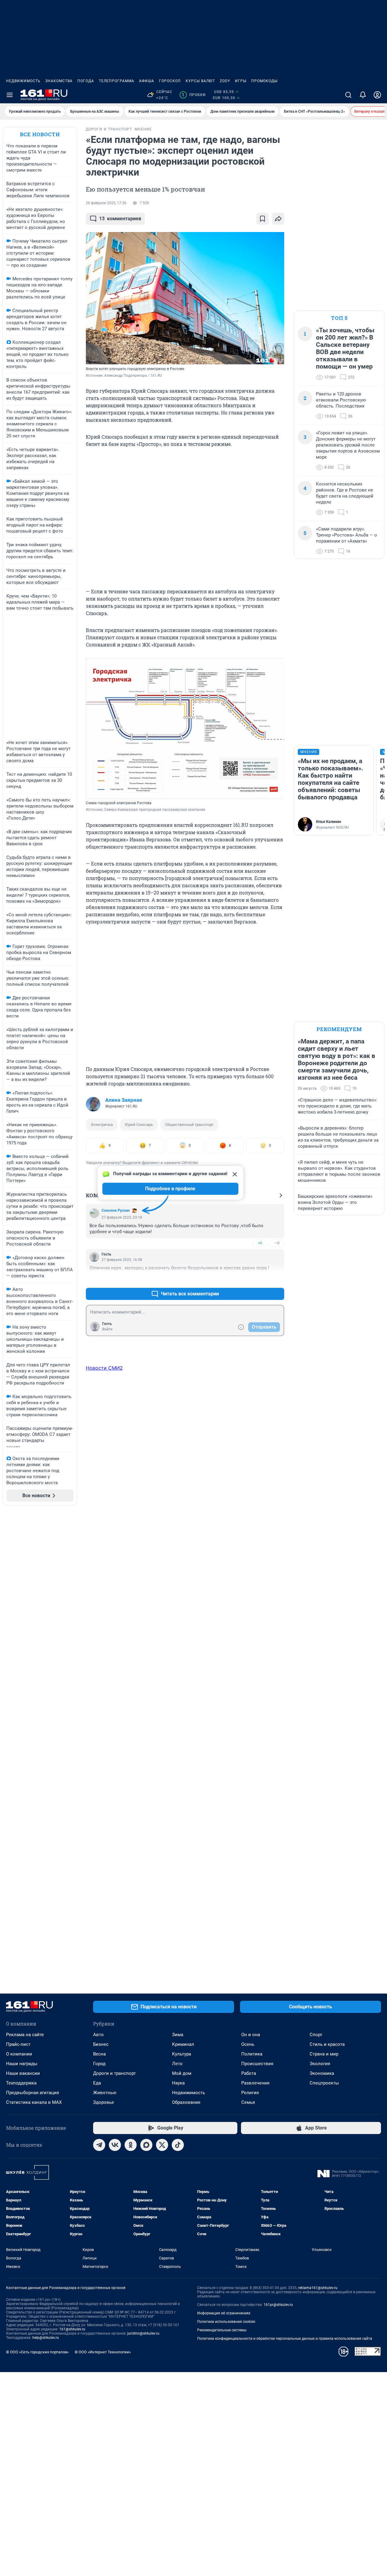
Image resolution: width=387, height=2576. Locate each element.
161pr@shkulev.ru (278, 2305)
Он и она (251, 2035)
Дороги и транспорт (114, 2073)
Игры (241, 81)
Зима (178, 2035)
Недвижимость (23, 81)
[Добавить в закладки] (262, 219)
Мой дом (182, 2073)
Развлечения (255, 2083)
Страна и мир (324, 2054)
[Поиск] (348, 95)
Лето (177, 2064)
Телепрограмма (117, 81)
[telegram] (99, 2145)
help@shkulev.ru (46, 2338)
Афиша (147, 81)
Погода (86, 81)
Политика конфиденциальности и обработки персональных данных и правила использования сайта (285, 2339)
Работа (249, 2073)
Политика (252, 2054)
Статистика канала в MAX (34, 2102)
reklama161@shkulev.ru (318, 2288)
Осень (248, 2044)
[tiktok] (178, 2145)
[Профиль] (377, 95)
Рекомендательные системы (222, 2330)
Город (99, 2064)
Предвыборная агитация (33, 2093)
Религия (250, 2093)
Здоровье (104, 2102)
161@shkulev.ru (72, 2329)
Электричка (102, 1125)
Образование (186, 2102)
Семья (248, 2102)
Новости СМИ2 (104, 1368)
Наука (178, 2083)
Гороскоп (170, 81)
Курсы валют (200, 81)
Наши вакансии (23, 2073)
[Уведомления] (363, 95)
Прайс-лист (18, 2044)
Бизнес (101, 2044)
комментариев (120, 219)
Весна (99, 2054)
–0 (277, 1243)
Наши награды (22, 2064)
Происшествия (257, 2064)
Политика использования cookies (226, 2322)
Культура (182, 2054)
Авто (98, 2035)
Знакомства (59, 81)
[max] (146, 2145)
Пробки (194, 95)
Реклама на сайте (25, 2035)
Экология (320, 2064)
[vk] (115, 2145)
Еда (97, 2083)
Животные (105, 2093)
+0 (260, 1243)
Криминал (183, 2044)
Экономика (322, 2073)
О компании (19, 2054)
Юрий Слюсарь (139, 1125)
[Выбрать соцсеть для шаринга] (278, 219)
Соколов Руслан (116, 1211)
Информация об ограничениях (224, 2313)
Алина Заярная (124, 1100)
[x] (162, 2145)
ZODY (225, 81)
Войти (107, 1329)
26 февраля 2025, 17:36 (106, 203)
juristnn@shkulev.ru (143, 2333)
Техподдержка (21, 2083)
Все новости (40, 134)
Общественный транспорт (189, 1125)
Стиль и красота (327, 2044)
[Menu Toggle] (10, 95)
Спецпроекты (324, 2083)
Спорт (316, 2035)
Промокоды (264, 81)
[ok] (131, 2145)
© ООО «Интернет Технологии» (103, 2352)
